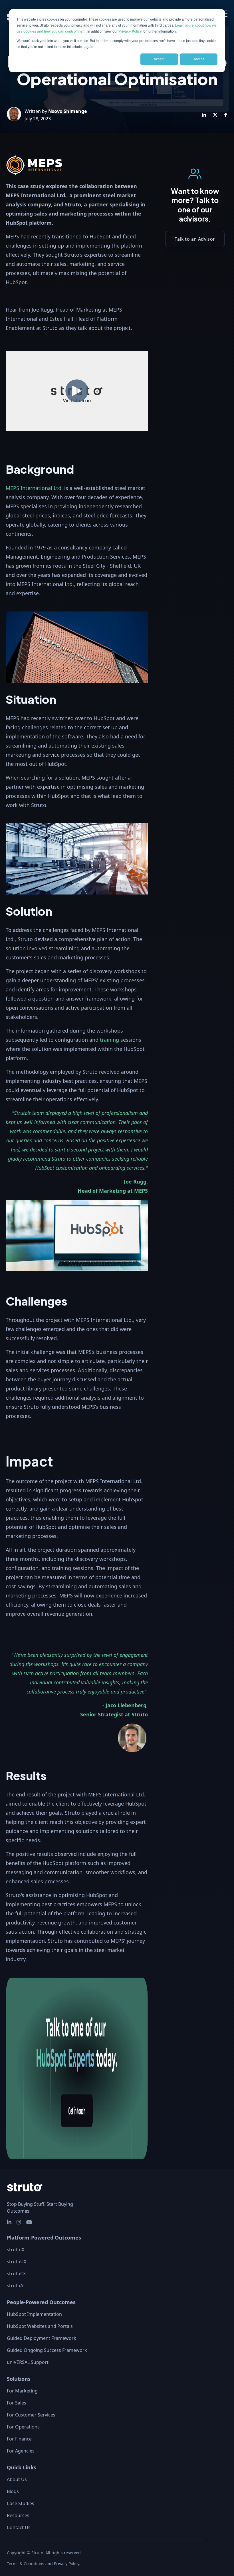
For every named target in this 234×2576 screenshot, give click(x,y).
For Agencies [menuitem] (21, 2451)
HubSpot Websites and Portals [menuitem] (40, 2326)
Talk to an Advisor (195, 239)
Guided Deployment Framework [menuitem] (42, 2338)
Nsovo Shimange (67, 111)
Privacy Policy (130, 31)
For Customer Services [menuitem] (31, 2415)
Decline (199, 59)
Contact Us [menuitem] (19, 2527)
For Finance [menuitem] (19, 2439)
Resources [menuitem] (18, 2515)
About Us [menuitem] (17, 2479)
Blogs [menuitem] (13, 2491)
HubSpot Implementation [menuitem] (34, 2314)
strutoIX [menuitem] (16, 2250)
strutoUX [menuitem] (17, 2262)
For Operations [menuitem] (23, 2427)
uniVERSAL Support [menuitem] (28, 2362)
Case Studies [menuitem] (21, 2503)
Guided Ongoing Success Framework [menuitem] (47, 2350)
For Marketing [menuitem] (22, 2391)
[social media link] (9, 2222)
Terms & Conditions (26, 2564)
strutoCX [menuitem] (16, 2274)
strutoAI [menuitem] (16, 2286)
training (109, 1040)
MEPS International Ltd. (34, 488)
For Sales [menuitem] (17, 2403)
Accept (159, 59)
